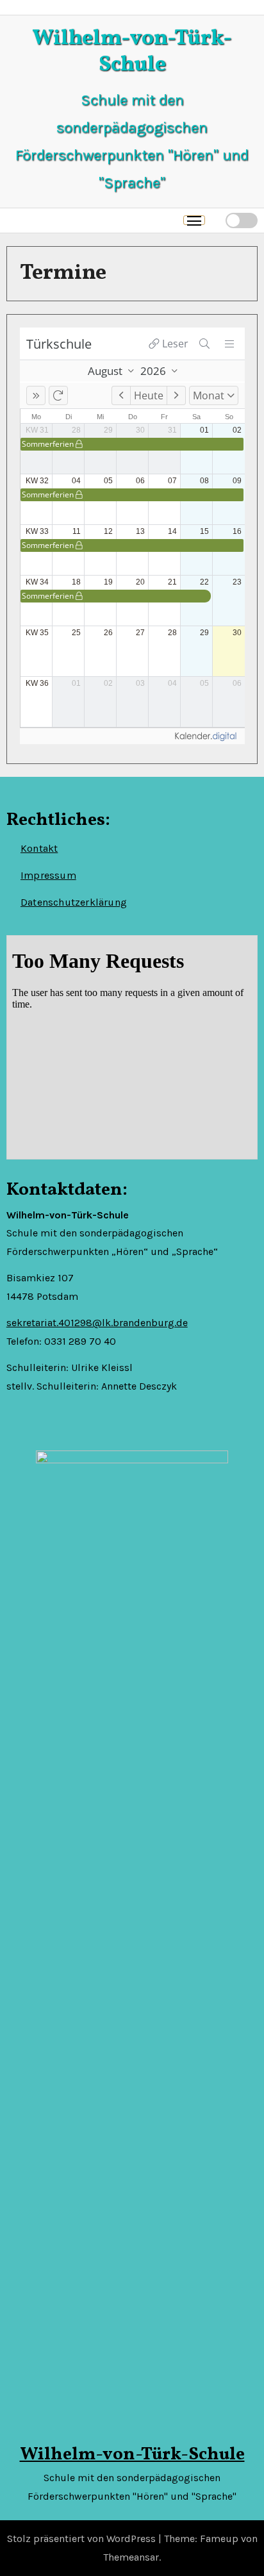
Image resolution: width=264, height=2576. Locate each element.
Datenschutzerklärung (74, 902)
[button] (215, 220)
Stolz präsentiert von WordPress (83, 2539)
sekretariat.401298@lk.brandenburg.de (97, 1323)
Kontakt (39, 848)
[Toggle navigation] (194, 220)
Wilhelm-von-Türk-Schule (132, 52)
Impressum (48, 875)
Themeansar (131, 2557)
